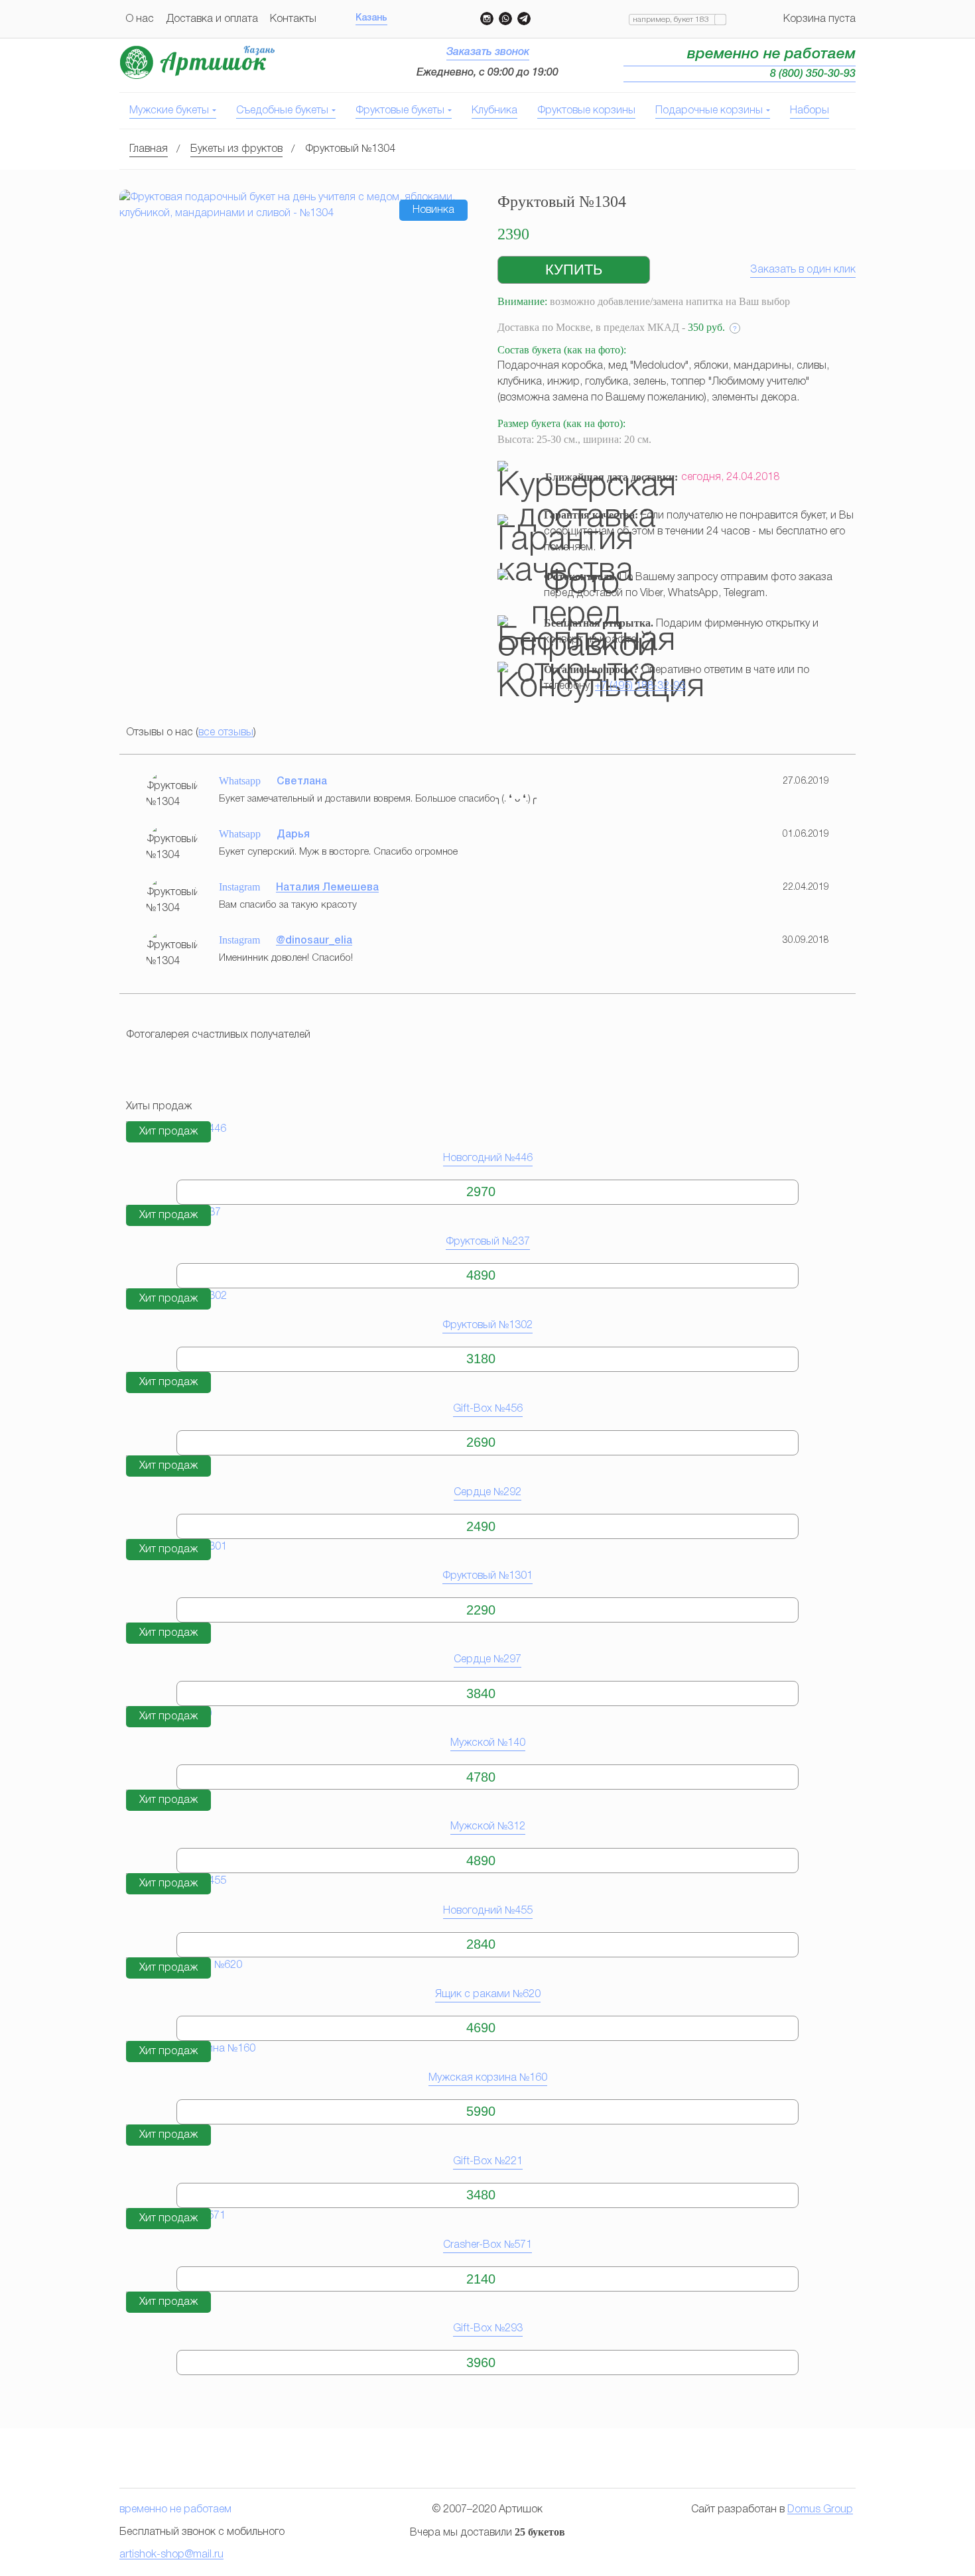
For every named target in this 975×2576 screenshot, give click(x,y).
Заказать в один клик (803, 270)
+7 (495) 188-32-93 (640, 686)
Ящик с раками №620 (488, 1994)
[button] (574, 270)
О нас (140, 19)
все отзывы (226, 733)
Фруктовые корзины (586, 111)
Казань (371, 18)
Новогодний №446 (488, 1158)
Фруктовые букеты (400, 111)
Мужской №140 (488, 1743)
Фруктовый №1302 (487, 1325)
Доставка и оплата (212, 19)
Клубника (494, 111)
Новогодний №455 (488, 1911)
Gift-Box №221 (488, 2162)
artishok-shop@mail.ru (171, 2555)
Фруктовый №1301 (487, 1576)
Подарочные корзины (709, 111)
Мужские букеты (169, 111)
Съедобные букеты (282, 111)
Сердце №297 (487, 1660)
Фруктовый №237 (488, 1242)
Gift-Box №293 (488, 2329)
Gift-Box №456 (488, 1409)
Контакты (293, 19)
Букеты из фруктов (236, 149)
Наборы (810, 111)
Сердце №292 (487, 1493)
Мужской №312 (488, 1827)
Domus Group (820, 2510)
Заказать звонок (488, 52)
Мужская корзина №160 (488, 2078)
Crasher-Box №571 (487, 2245)
